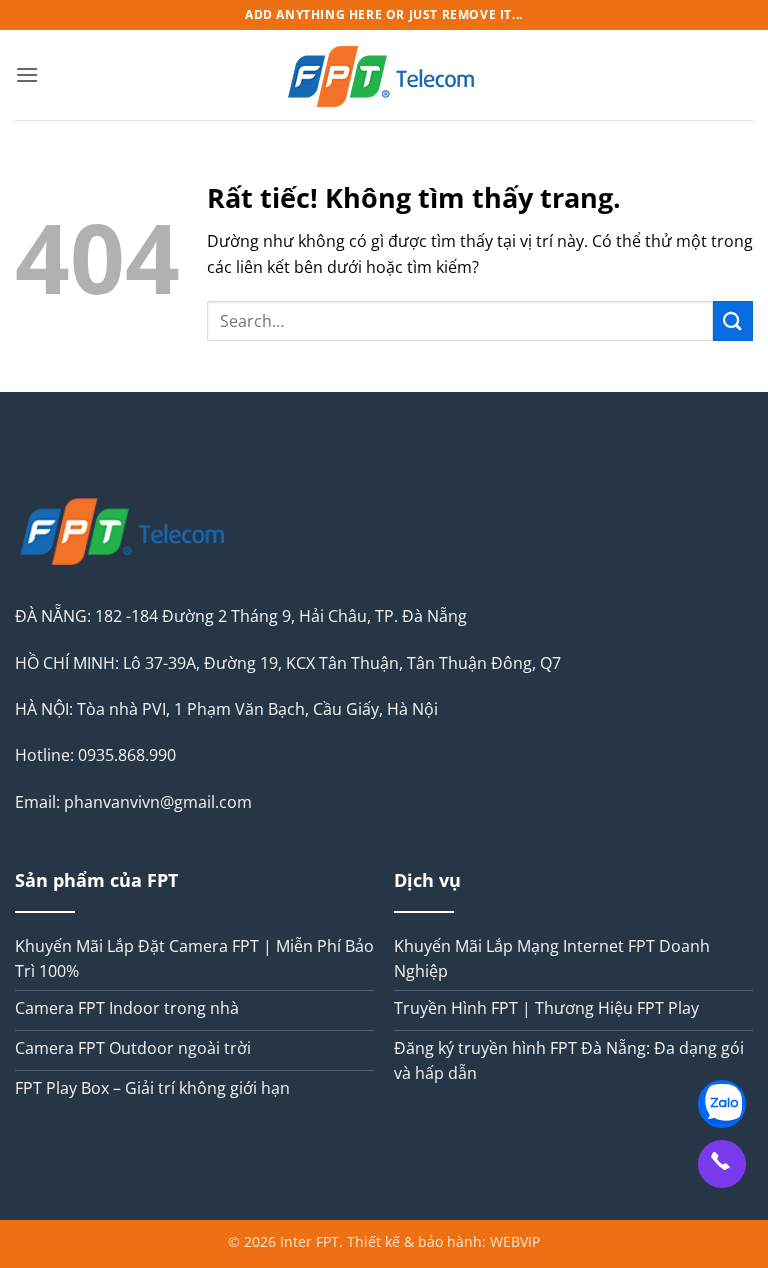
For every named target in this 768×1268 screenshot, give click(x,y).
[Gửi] (733, 320)
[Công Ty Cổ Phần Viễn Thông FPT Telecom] (384, 75)
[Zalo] (722, 1104)
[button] (27, 74)
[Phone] (722, 1164)
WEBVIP (515, 1241)
